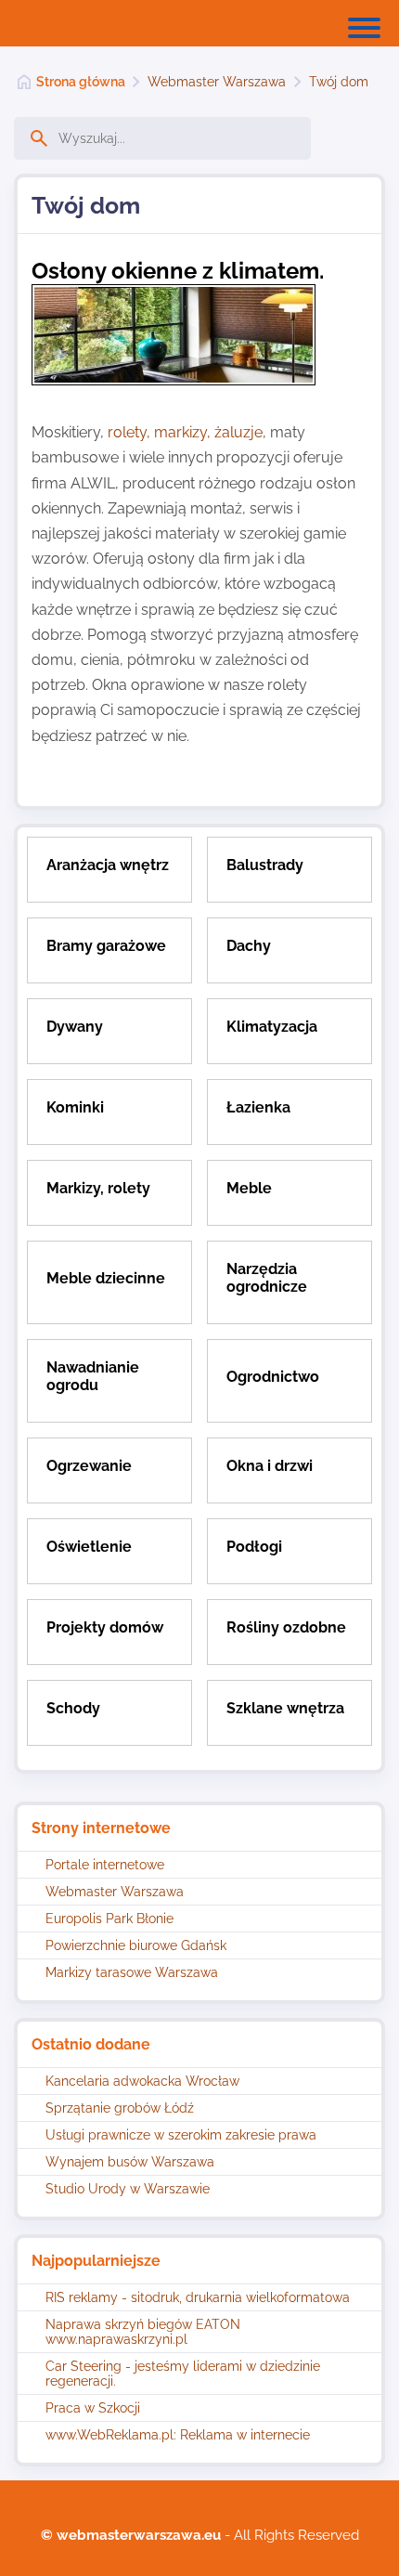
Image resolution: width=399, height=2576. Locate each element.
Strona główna (81, 82)
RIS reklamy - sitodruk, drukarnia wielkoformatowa (198, 2297)
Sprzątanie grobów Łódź (120, 2108)
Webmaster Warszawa (217, 82)
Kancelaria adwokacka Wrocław (142, 2081)
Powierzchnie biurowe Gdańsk (136, 1945)
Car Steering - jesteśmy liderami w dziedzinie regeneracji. (183, 2374)
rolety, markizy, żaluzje (185, 432)
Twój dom (339, 82)
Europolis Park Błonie (109, 1919)
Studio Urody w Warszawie (128, 2189)
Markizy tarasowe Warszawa (132, 1972)
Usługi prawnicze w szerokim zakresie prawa (181, 2135)
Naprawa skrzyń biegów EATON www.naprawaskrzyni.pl (143, 2332)
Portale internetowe (105, 1865)
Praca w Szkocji (93, 2408)
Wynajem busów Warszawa (130, 2162)
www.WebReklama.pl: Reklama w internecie (178, 2435)
